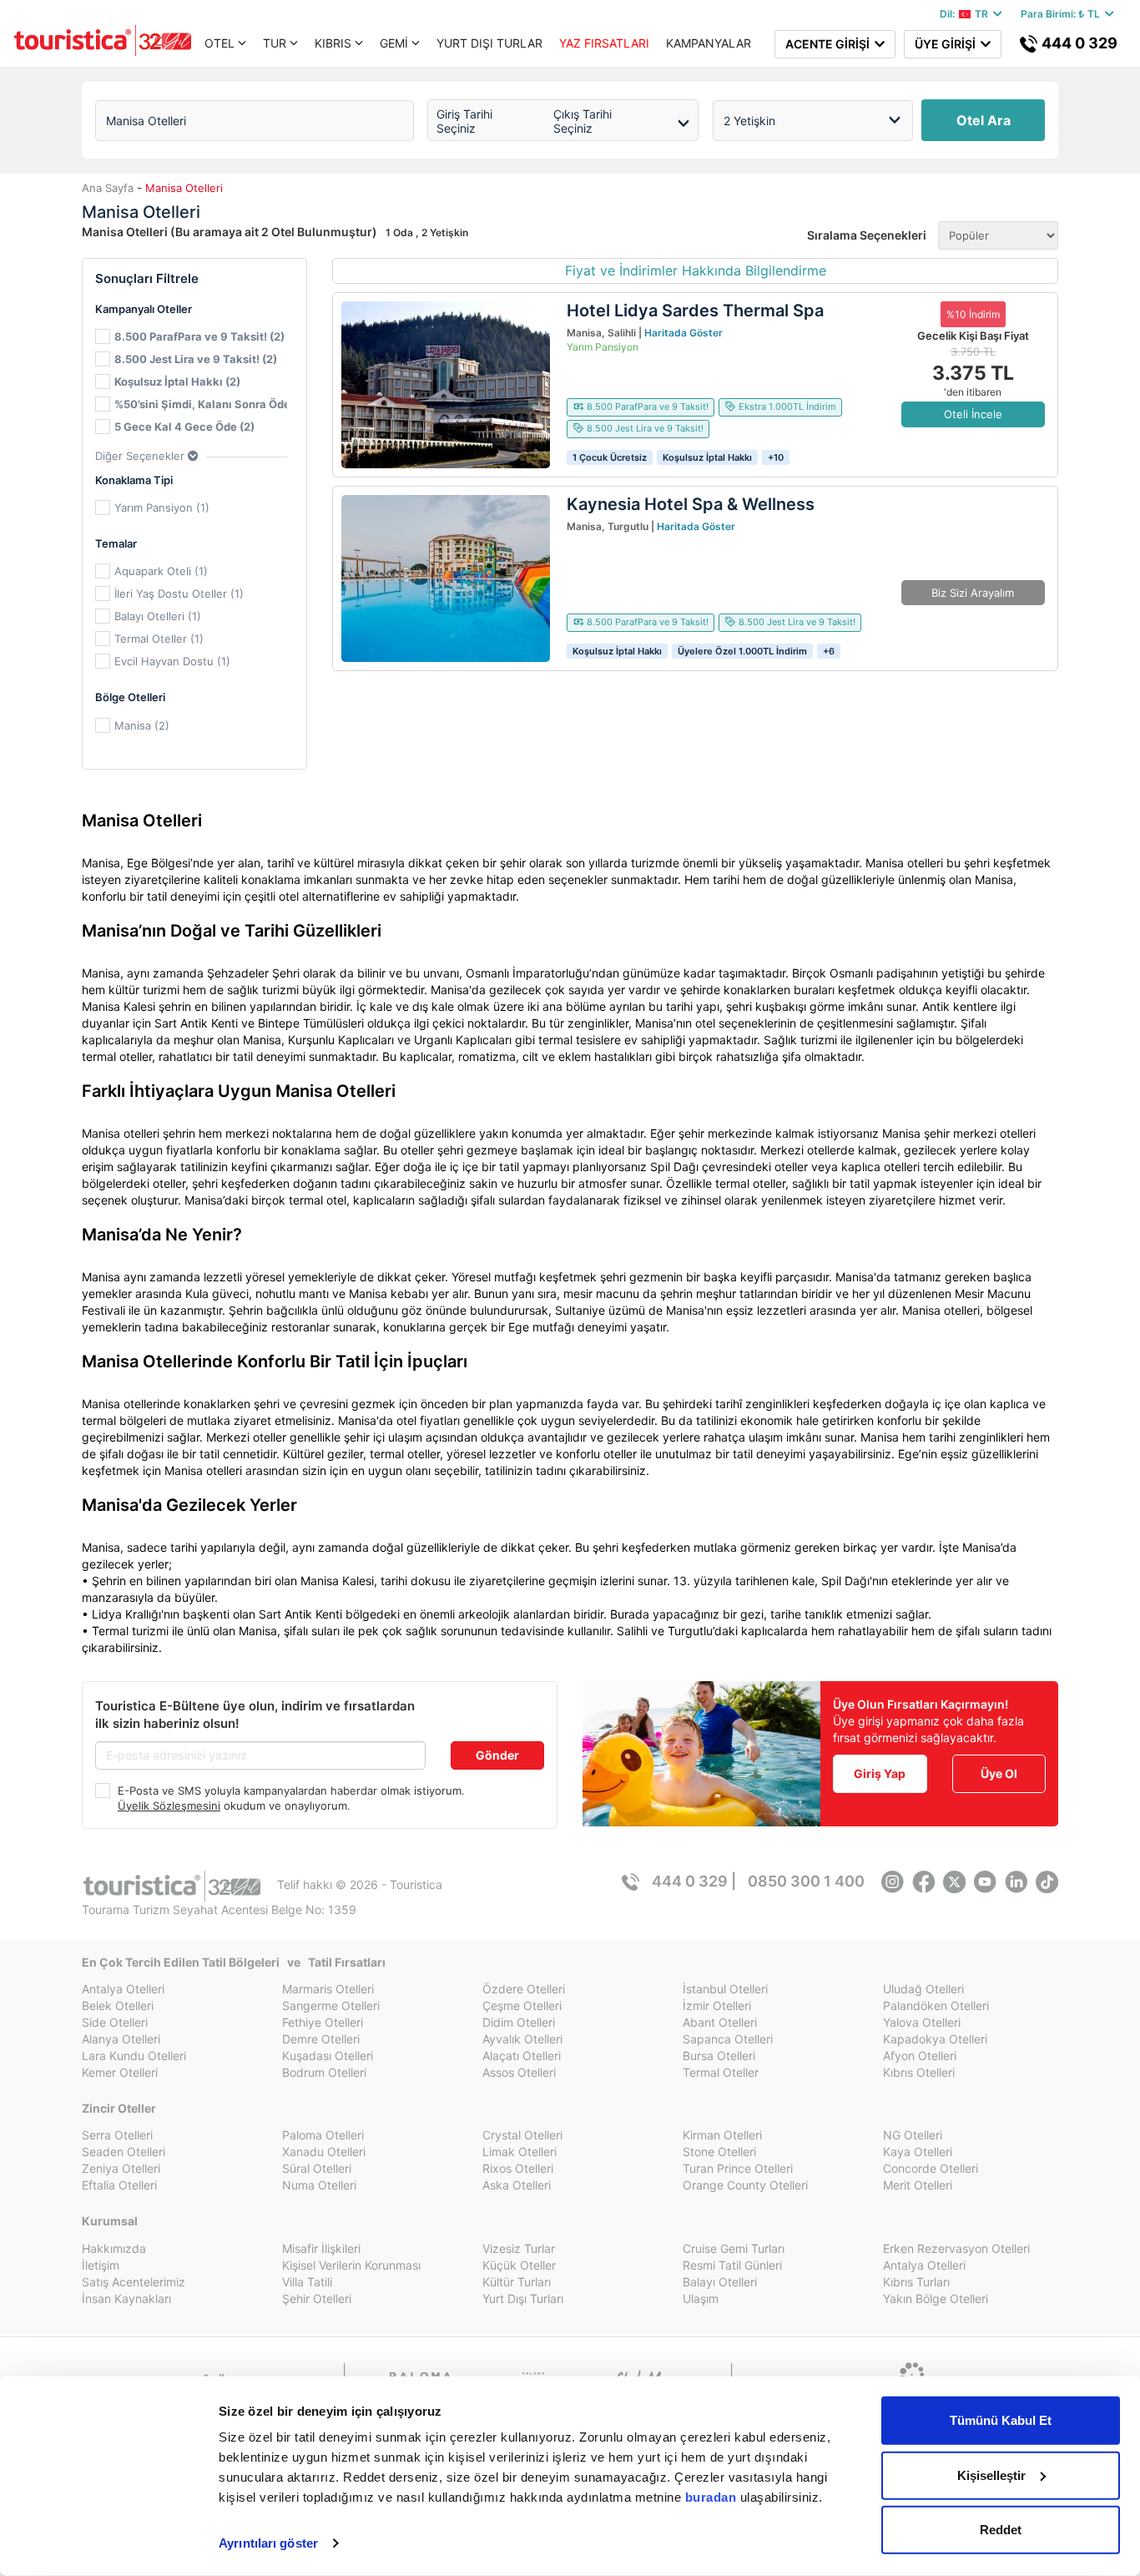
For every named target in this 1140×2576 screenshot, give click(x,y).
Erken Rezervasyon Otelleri (956, 2248)
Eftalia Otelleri (119, 2185)
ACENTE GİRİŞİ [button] (830, 44)
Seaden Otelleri (124, 2152)
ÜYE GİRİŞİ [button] (948, 44)
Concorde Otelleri (931, 2168)
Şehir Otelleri (317, 2298)
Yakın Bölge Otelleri (936, 2298)
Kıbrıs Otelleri (919, 2072)
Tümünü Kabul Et (1001, 2420)
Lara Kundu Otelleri (134, 2056)
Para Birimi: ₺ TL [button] (1063, 14)
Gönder (497, 1755)
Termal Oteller (721, 2072)
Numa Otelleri (319, 2185)
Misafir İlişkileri (321, 2248)
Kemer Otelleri (120, 2072)
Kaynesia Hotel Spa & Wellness (691, 504)
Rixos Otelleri (518, 2168)
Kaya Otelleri (918, 2152)
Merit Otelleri (918, 2185)
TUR (275, 43)
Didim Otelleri (519, 2022)
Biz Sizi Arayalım (973, 593)
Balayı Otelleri (720, 2282)
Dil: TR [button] (966, 14)
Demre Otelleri (321, 2039)
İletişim (101, 2265)
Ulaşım (701, 2298)
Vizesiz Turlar (519, 2248)
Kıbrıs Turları (916, 2282)
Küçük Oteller (519, 2265)
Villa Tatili (307, 2282)
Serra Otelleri (117, 2135)
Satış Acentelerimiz (134, 2282)
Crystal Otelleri (522, 2135)
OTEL (219, 43)
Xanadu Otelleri (324, 2152)
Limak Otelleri (520, 2152)
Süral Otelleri (317, 2168)
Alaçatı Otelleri (522, 2056)
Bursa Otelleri (719, 2056)
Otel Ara (984, 120)
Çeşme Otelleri (522, 2005)
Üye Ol (999, 1773)
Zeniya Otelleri (121, 2168)
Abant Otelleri (720, 2022)
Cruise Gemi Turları (734, 2248)
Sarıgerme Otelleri (331, 2005)
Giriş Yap (880, 1773)
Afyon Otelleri (920, 2056)
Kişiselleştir (991, 2475)
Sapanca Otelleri (728, 2039)
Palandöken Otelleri (936, 2005)
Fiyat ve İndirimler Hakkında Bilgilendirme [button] (696, 270)
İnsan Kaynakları (126, 2298)
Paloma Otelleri (323, 2135)
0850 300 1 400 (806, 1881)
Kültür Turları (517, 2282)
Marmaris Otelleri (328, 1989)
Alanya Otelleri (121, 2039)
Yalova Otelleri (922, 2022)
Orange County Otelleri (745, 2185)
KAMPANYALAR (709, 43)
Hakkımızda (114, 2248)
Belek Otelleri (118, 2005)
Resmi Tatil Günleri (732, 2265)
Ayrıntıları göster (268, 2543)
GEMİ (394, 43)
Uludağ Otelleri (923, 1989)
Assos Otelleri (519, 2072)
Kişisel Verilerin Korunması (351, 2265)
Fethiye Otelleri (323, 2022)
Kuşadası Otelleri (328, 2056)
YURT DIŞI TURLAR (489, 43)
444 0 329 (1078, 43)
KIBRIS (333, 43)
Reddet (1001, 2530)
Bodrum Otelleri (324, 2072)
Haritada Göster (683, 333)
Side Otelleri (115, 2022)
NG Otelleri (913, 2135)
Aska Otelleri (517, 2185)
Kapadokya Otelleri (935, 2039)
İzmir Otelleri (717, 2005)
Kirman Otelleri (722, 2135)
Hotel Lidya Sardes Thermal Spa (695, 311)
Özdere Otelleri (524, 1989)
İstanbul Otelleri (725, 1989)
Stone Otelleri (719, 2152)
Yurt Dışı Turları (523, 2298)
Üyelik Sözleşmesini (169, 1806)
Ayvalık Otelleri (522, 2039)
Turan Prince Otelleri (738, 2168)
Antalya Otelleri (123, 1989)
